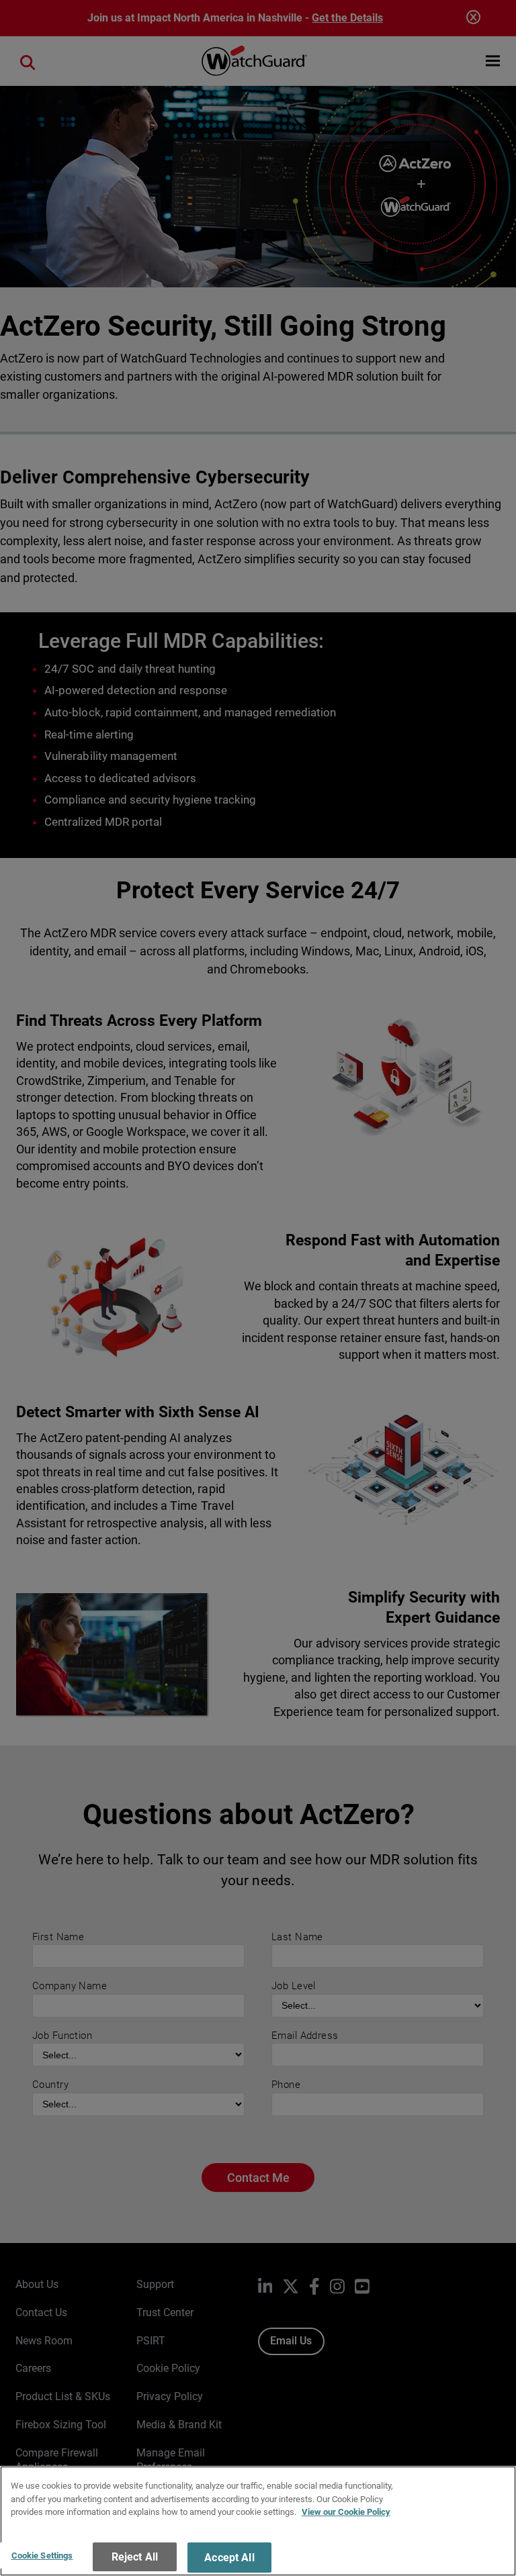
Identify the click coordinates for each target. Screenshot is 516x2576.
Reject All (135, 2557)
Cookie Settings (42, 2556)
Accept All (229, 2558)
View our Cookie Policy (346, 2512)
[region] (258, 2521)
